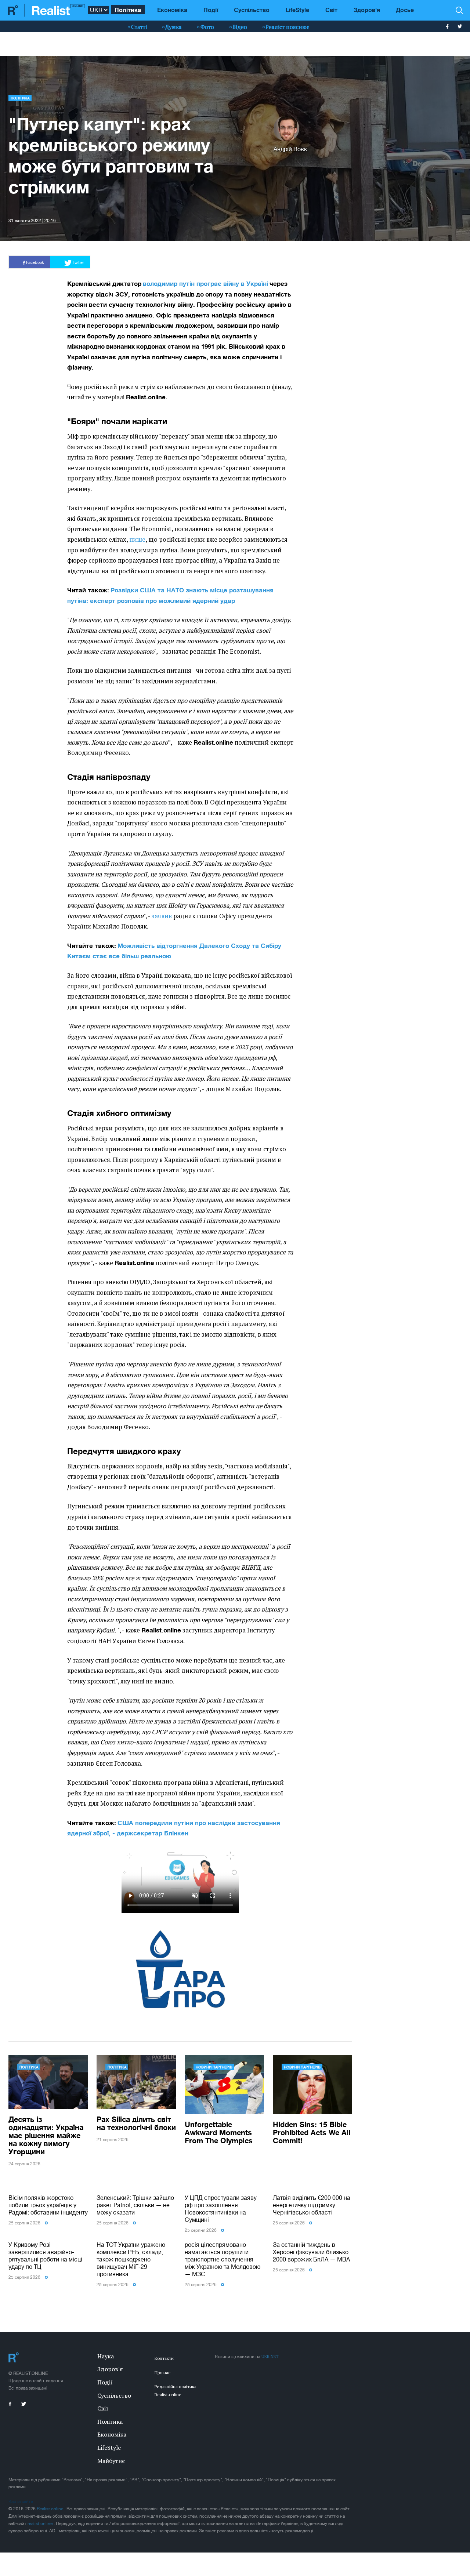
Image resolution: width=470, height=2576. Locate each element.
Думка (173, 27)
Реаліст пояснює (287, 27)
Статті (139, 27)
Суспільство (252, 10)
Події (211, 10)
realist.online (41, 2524)
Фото (207, 27)
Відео (240, 27)
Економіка (172, 10)
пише (137, 539)
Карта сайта (21, 2501)
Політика (128, 10)
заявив (162, 916)
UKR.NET (270, 2356)
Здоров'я (367, 10)
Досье (405, 10)
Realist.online (50, 2509)
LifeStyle (297, 10)
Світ (331, 10)
